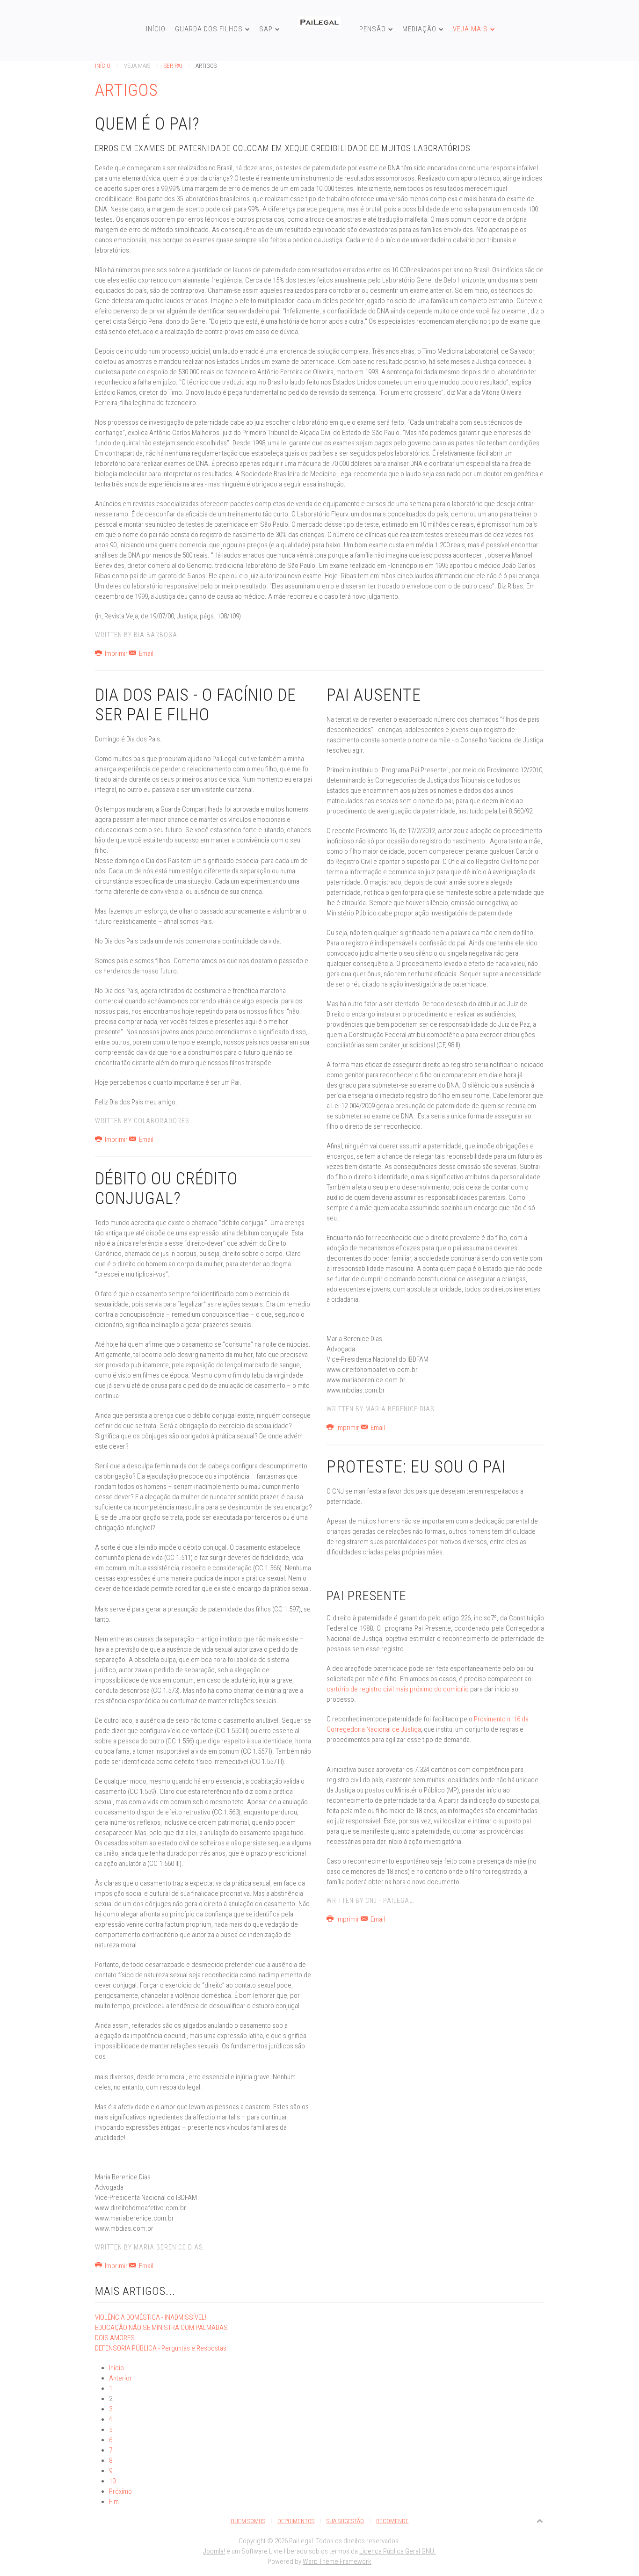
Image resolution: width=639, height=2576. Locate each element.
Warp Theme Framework (337, 2561)
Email (145, 653)
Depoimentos (296, 2521)
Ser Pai (173, 66)
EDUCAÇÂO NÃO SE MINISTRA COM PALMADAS (161, 2328)
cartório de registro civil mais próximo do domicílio (398, 1689)
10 (112, 2481)
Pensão (373, 29)
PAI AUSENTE (374, 695)
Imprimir (116, 653)
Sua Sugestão (345, 2521)
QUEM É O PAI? (147, 124)
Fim (114, 2502)
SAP (266, 29)
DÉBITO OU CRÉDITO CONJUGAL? (166, 1189)
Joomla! (214, 2551)
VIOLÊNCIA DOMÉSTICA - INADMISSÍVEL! (151, 2317)
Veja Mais (470, 29)
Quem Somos (248, 2521)
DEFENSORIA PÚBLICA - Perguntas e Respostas (161, 2348)
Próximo (120, 2491)
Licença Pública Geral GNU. (398, 2551)
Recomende (392, 2521)
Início (156, 29)
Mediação (419, 29)
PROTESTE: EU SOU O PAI (416, 1467)
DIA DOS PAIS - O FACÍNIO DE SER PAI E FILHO (196, 705)
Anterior (120, 2378)
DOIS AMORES (115, 2338)
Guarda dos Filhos (209, 29)
